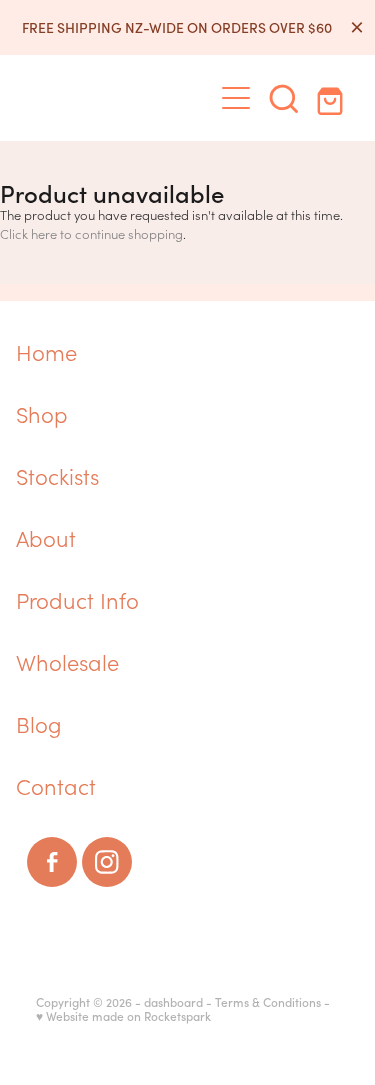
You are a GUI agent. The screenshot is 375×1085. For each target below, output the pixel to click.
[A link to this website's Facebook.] (52, 862)
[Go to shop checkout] (332, 98)
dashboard (173, 1002)
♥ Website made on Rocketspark (123, 1016)
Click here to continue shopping (91, 233)
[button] (284, 98)
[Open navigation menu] (236, 98)
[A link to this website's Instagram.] (107, 862)
